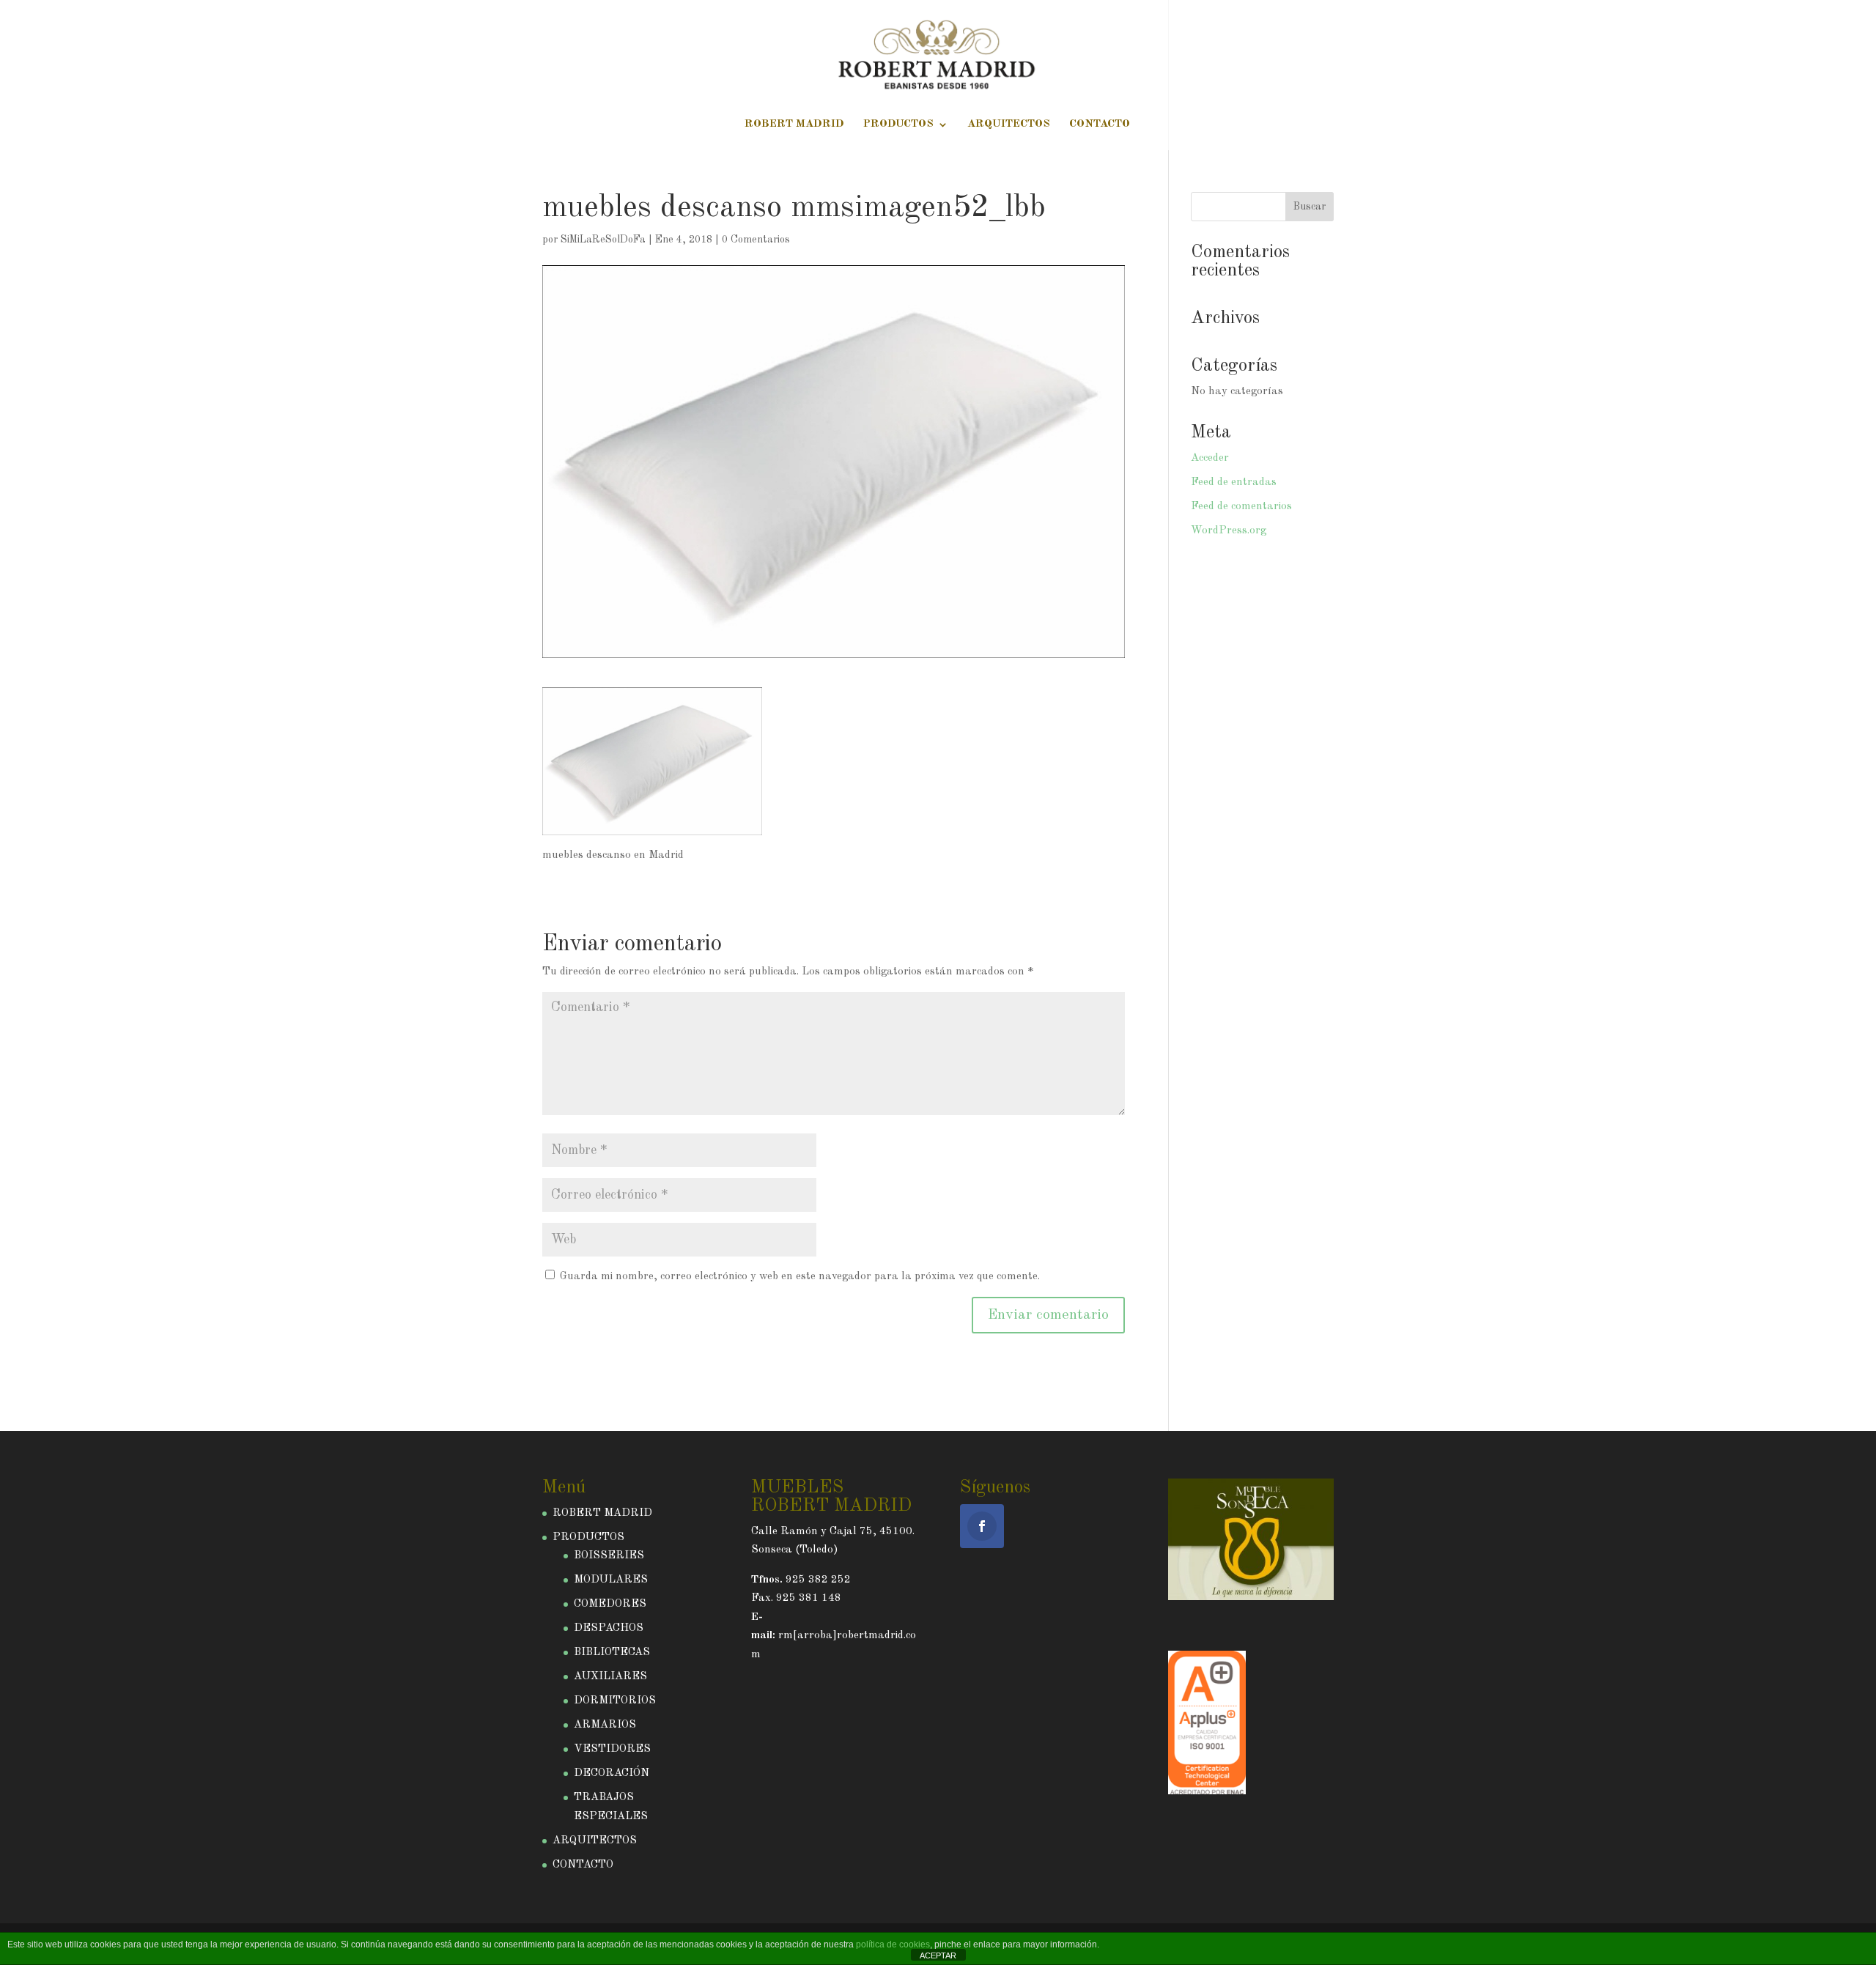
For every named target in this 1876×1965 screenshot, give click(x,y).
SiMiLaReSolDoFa (603, 240)
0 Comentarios (756, 240)
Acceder (1210, 458)
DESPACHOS (609, 1628)
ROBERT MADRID (794, 125)
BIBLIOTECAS (612, 1653)
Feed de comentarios (1241, 507)
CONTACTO (1100, 125)
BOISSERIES (609, 1556)
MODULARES (611, 1580)
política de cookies (893, 1944)
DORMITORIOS (615, 1701)
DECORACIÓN (612, 1773)
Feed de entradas (1234, 482)
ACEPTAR (938, 1955)
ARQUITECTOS (1009, 125)
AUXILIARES (610, 1677)
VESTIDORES (612, 1749)
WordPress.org (1229, 531)
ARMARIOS (605, 1725)
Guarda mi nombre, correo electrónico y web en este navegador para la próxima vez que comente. (800, 1277)
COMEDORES (610, 1604)
